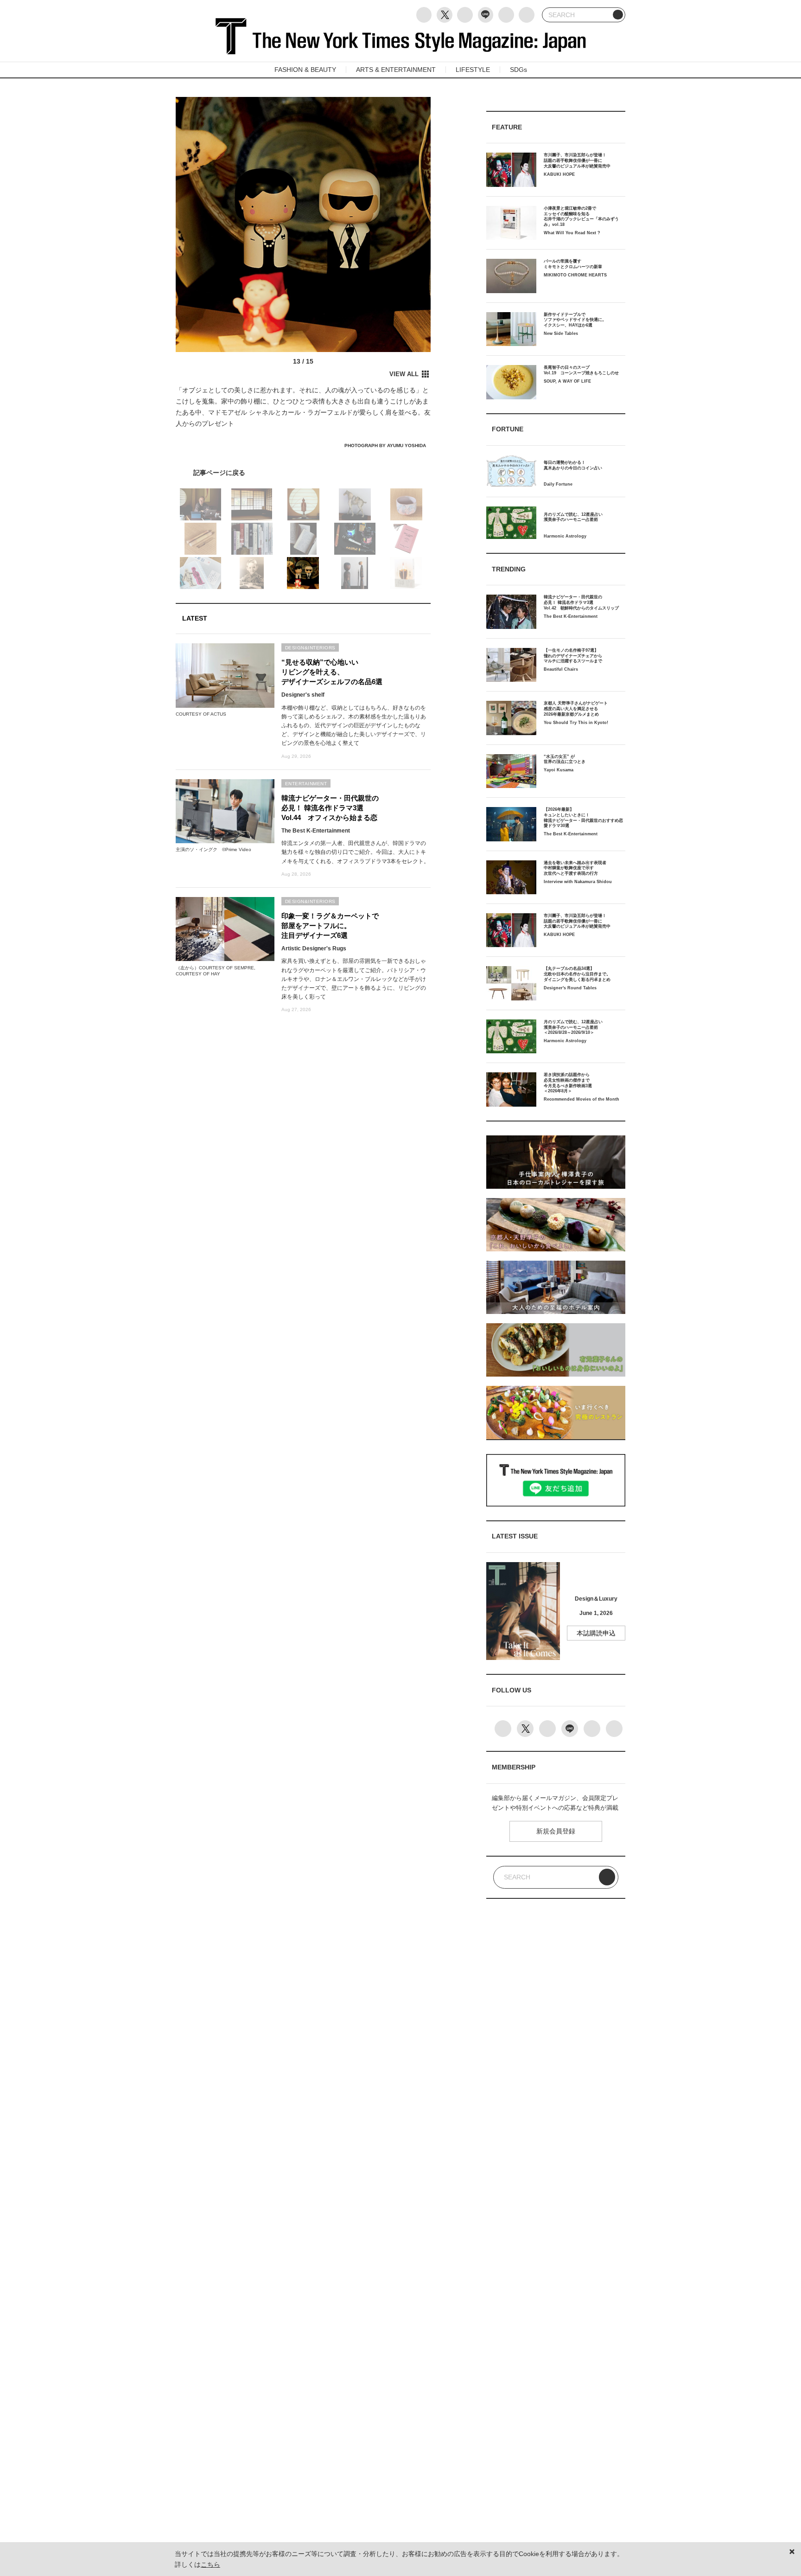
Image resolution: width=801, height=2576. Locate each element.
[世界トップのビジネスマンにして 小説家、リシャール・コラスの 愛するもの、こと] (303, 473)
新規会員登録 (556, 1831)
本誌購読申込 (596, 1633)
